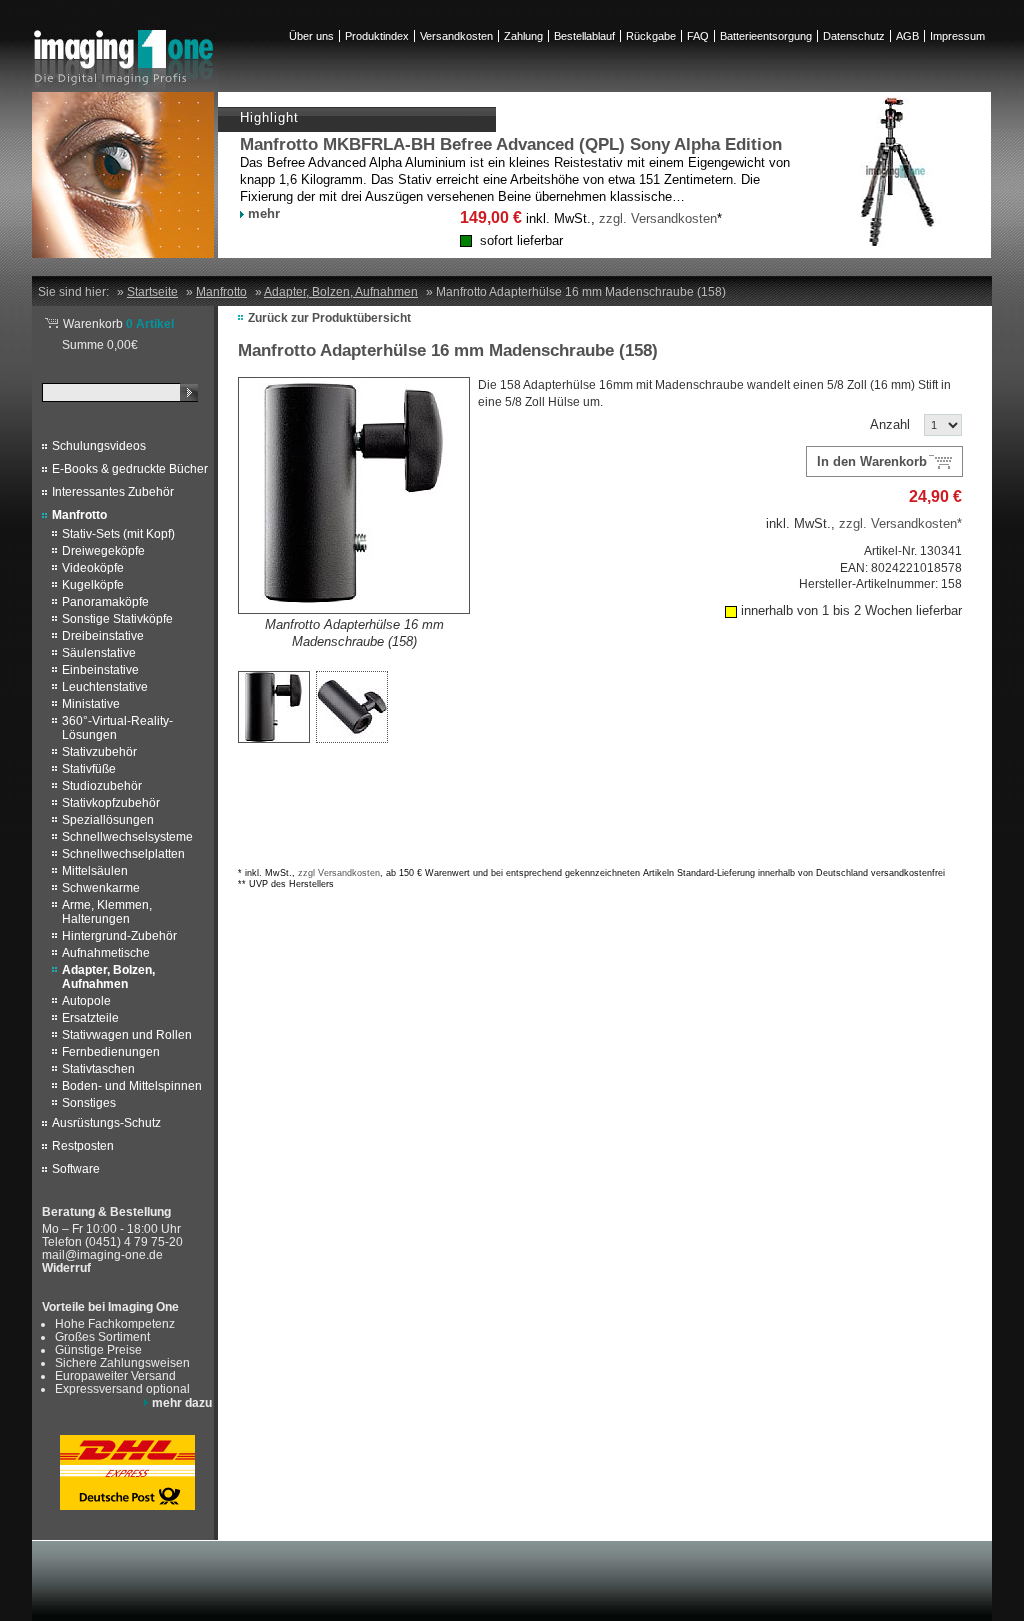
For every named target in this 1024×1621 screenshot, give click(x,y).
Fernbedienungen (111, 1052)
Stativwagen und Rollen (127, 1035)
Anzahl (890, 424)
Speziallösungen (108, 820)
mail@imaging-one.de (102, 1254)
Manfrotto (79, 515)
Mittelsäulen (95, 871)
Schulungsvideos (99, 446)
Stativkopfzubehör (111, 803)
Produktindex (377, 36)
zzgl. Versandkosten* (900, 523)
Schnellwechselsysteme (127, 837)
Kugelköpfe (93, 585)
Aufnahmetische (106, 953)
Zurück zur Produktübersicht (329, 317)
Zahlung (523, 36)
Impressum (957, 36)
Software (76, 1169)
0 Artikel (118, 323)
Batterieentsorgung (766, 36)
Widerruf (66, 1268)
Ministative (91, 704)
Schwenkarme (101, 888)
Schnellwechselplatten (123, 854)
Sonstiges (89, 1103)
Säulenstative (99, 653)
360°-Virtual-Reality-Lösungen (117, 728)
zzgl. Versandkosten (658, 218)
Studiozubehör (102, 786)
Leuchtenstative (105, 687)
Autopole (86, 1001)
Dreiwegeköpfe (103, 551)
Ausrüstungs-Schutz (106, 1123)
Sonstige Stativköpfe (117, 619)
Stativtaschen (98, 1069)
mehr (264, 213)
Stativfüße (89, 769)
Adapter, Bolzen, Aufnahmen (108, 977)
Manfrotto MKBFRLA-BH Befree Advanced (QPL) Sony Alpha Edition (511, 144)
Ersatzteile (90, 1018)
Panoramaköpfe (105, 602)
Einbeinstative (100, 670)
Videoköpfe (93, 568)
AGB (907, 36)
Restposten (83, 1146)
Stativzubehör (99, 752)
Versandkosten (456, 36)
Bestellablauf (584, 36)
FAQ (698, 36)
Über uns (311, 36)
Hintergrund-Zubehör (119, 936)
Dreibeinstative (103, 636)
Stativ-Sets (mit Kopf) (118, 534)
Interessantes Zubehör (113, 492)
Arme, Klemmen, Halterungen (107, 912)
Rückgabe (651, 36)
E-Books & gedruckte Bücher (130, 469)
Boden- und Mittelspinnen (132, 1086)
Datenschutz (854, 36)
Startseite (152, 292)
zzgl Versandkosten (339, 873)
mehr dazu (182, 1402)
